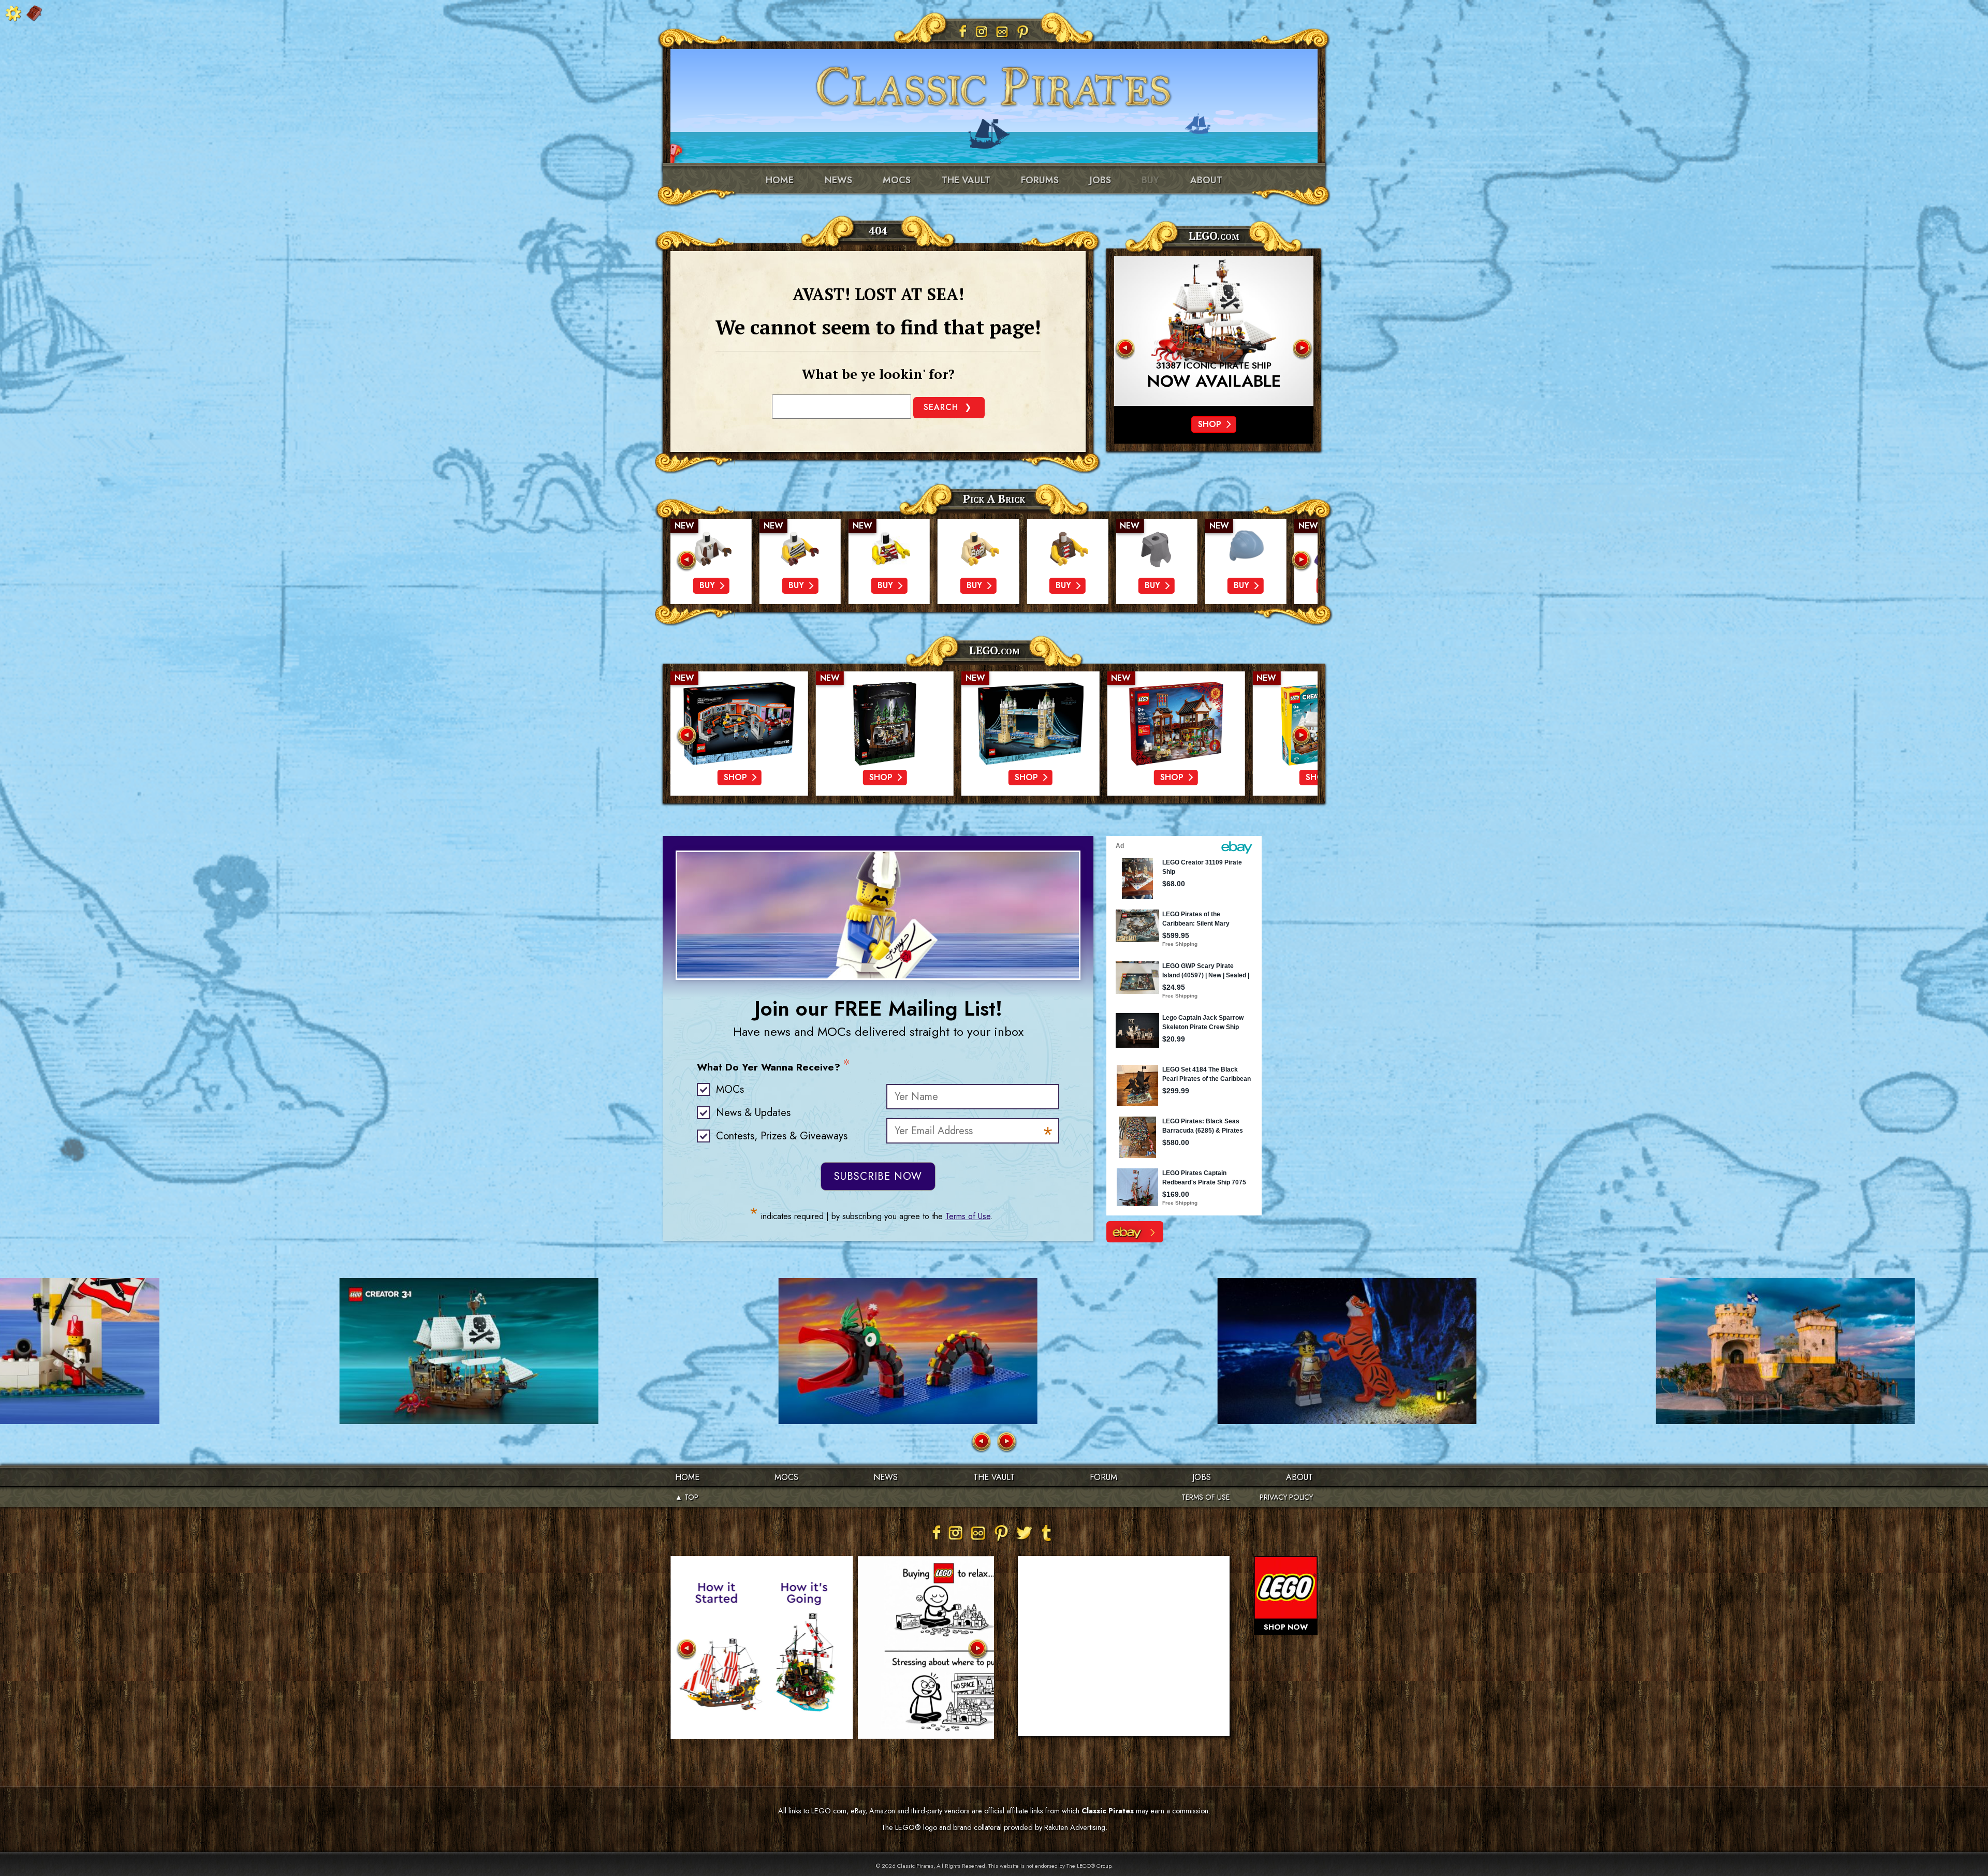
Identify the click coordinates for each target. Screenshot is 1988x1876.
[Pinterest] (1023, 32)
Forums (1040, 180)
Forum (1103, 1477)
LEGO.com (994, 650)
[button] (1124, 349)
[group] (711, 562)
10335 (1214, 366)
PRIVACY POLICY (1286, 1497)
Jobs (1100, 180)
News (838, 180)
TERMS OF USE (1205, 1497)
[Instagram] (982, 32)
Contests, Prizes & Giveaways (782, 1136)
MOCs (897, 180)
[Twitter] (1024, 1533)
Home (780, 180)
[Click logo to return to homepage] (994, 83)
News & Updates (753, 1113)
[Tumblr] (1047, 1533)
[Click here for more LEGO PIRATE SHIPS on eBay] (1135, 1232)
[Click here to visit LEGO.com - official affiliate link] (1214, 331)
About (1206, 180)
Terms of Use (968, 1216)
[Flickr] (1002, 32)
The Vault (994, 1477)
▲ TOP (687, 1497)
